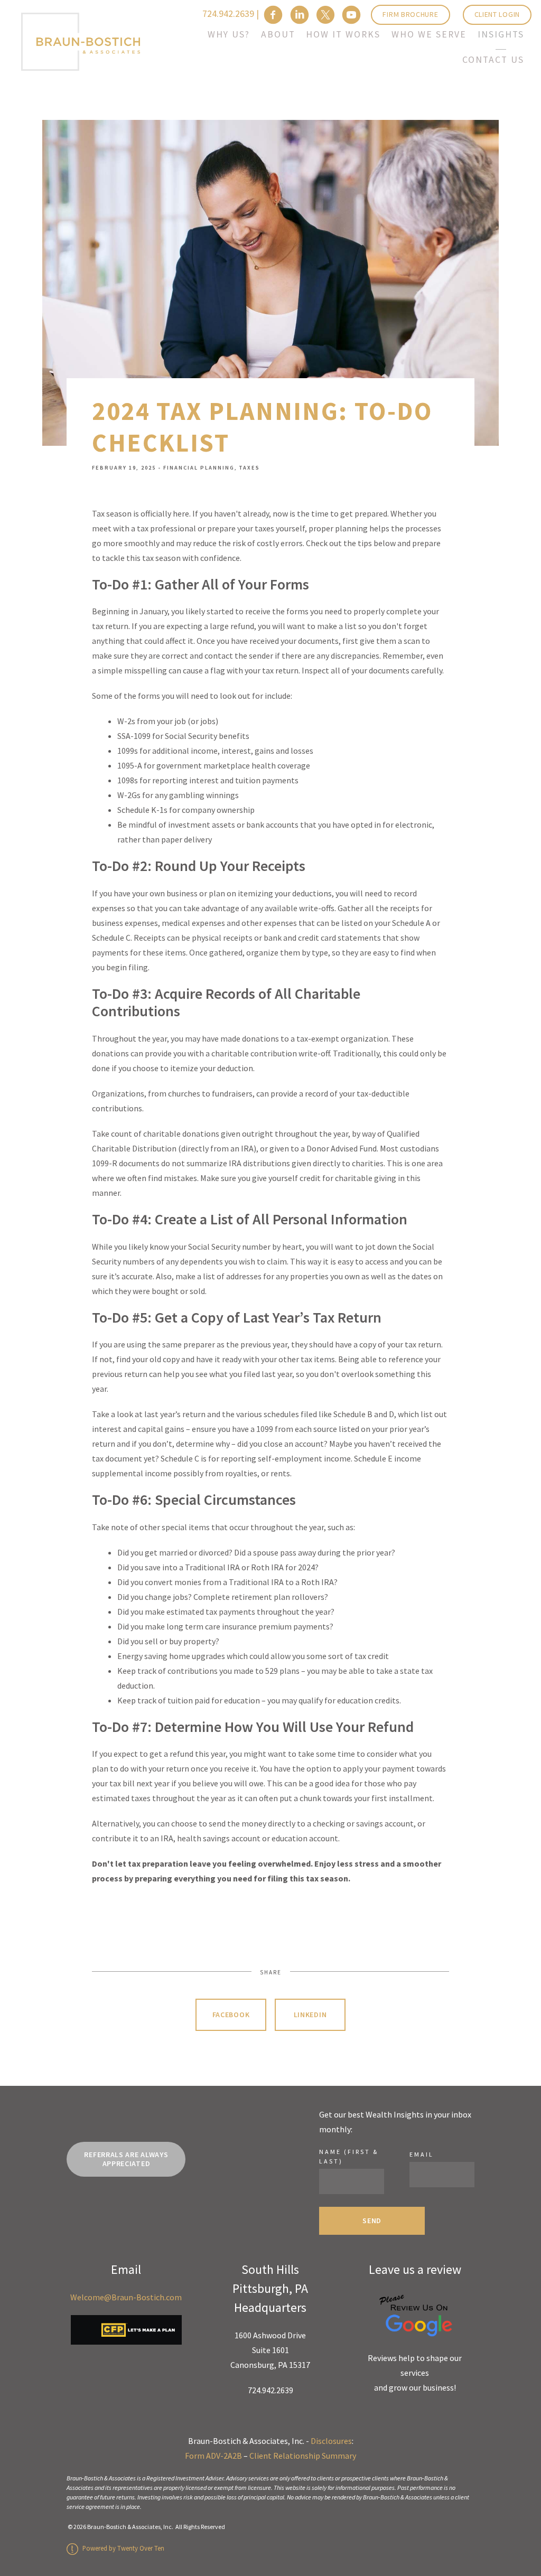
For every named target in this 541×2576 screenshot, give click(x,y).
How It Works (343, 34)
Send (372, 2221)
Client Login (497, 14)
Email (422, 2154)
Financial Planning (199, 468)
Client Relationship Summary (303, 2456)
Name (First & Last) (349, 2156)
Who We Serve (429, 34)
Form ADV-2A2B (213, 2456)
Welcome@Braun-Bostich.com (126, 2297)
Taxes (250, 468)
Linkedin (310, 2015)
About (278, 34)
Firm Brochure (410, 14)
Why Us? (229, 34)
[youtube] (351, 15)
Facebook (231, 2015)
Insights (501, 34)
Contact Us (493, 60)
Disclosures (331, 2441)
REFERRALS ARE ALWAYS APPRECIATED (126, 2159)
